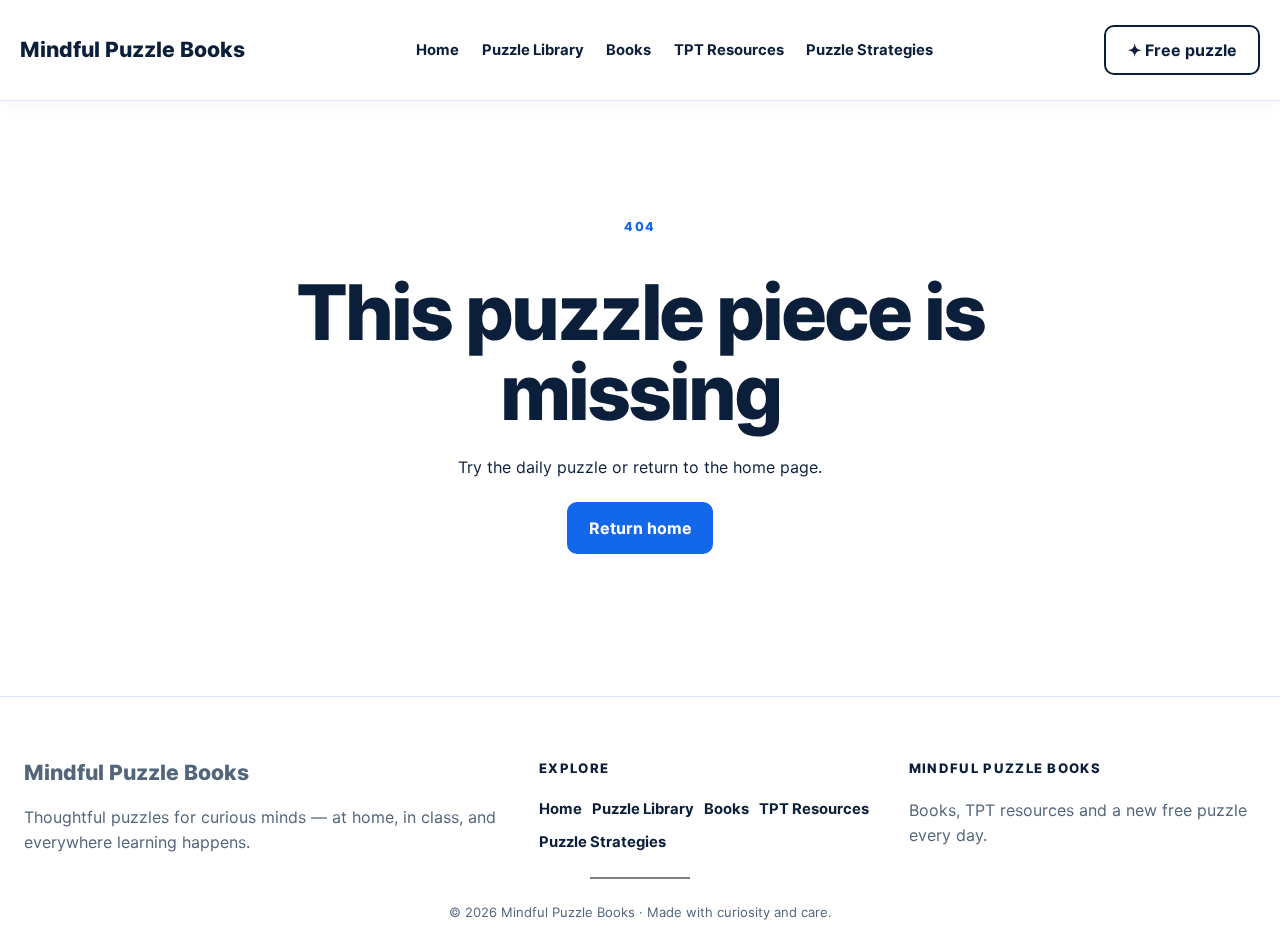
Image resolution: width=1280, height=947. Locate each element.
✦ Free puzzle (1182, 50)
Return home (640, 528)
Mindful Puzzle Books (132, 49)
